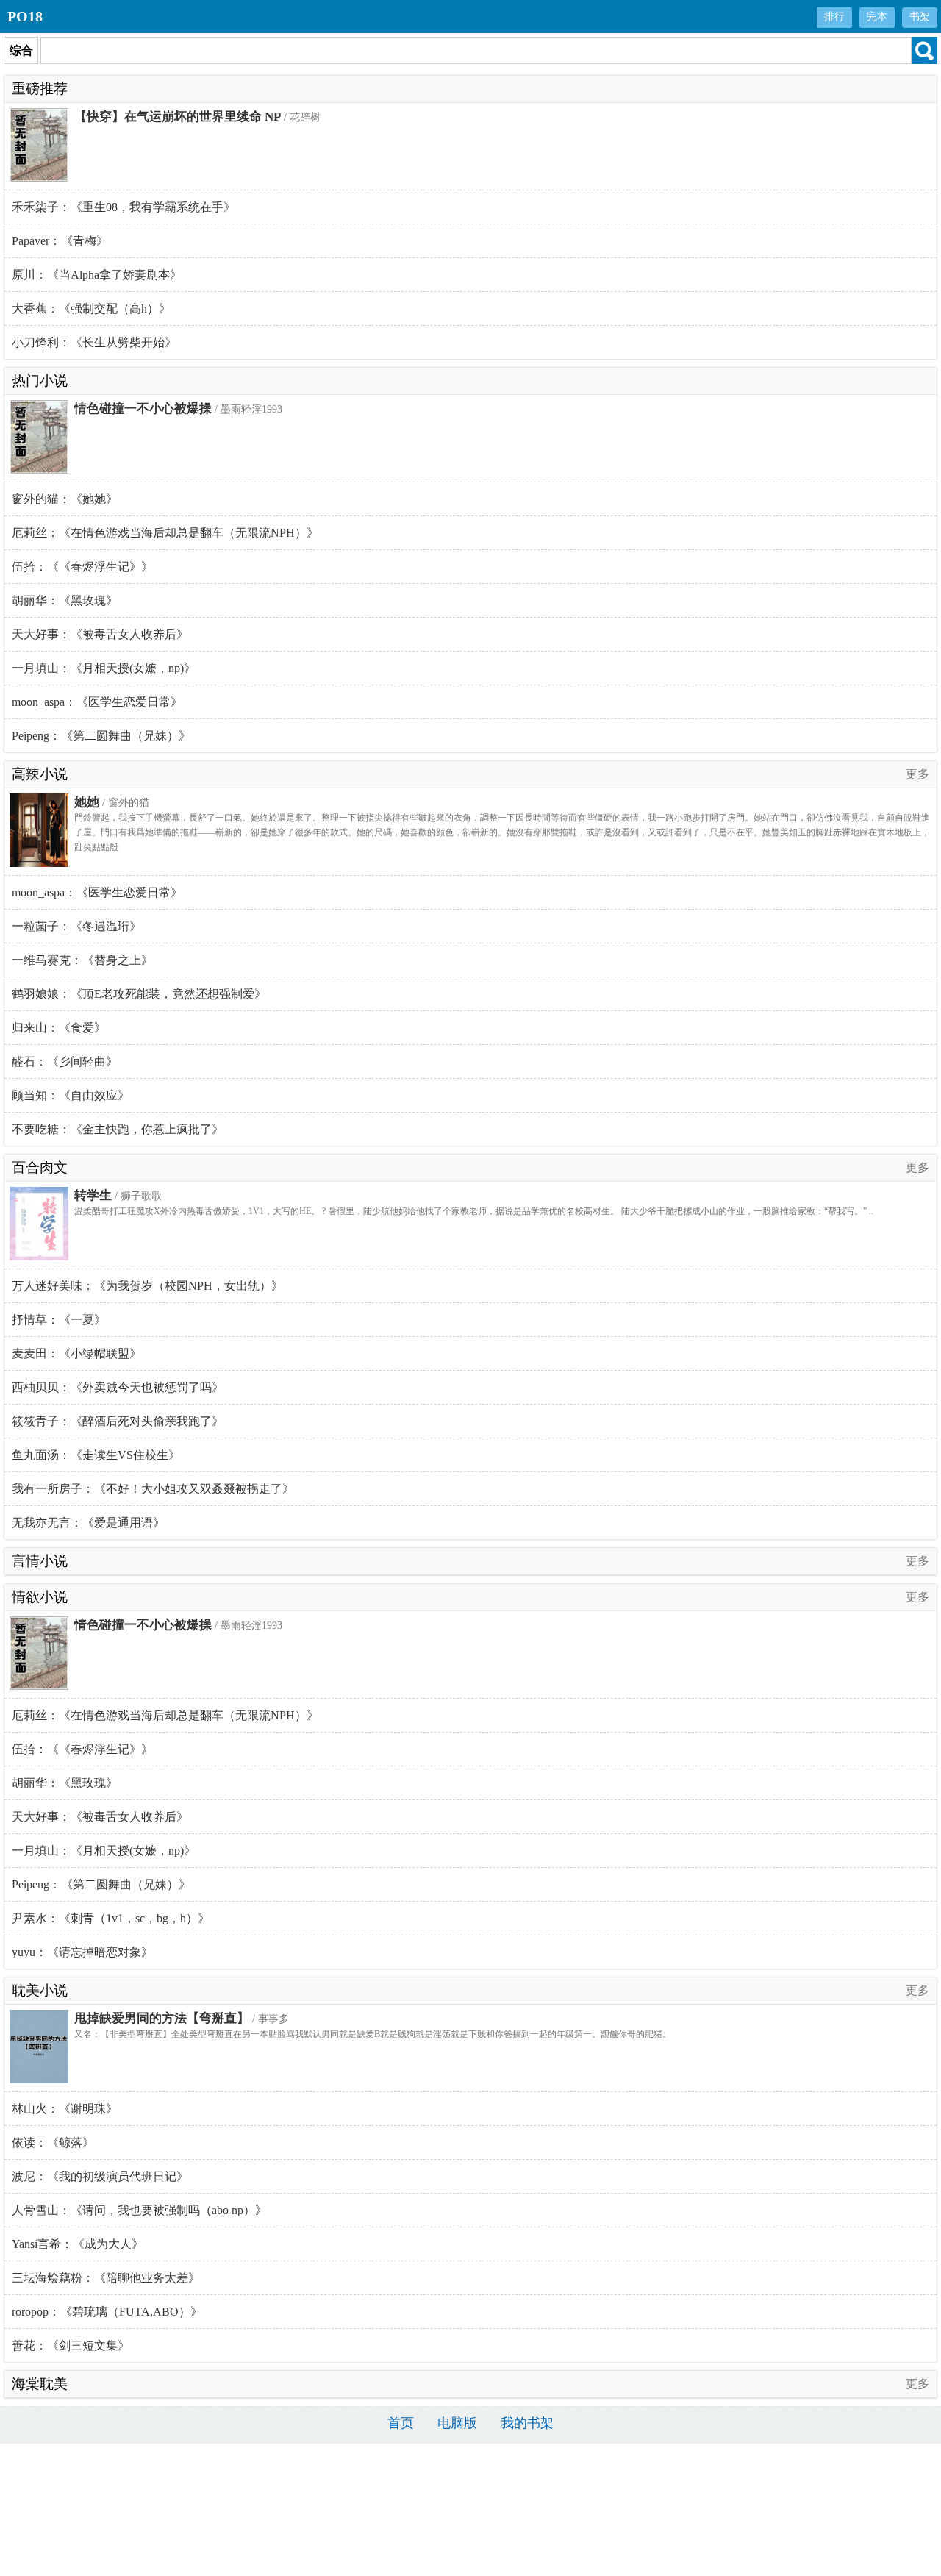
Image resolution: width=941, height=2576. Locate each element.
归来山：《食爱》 (59, 1028)
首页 (401, 2423)
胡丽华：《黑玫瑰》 (65, 600)
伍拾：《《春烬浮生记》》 (82, 567)
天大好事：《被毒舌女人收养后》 (100, 634)
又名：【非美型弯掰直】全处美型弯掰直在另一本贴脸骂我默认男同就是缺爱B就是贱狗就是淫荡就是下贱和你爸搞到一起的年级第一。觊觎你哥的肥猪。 (373, 2034)
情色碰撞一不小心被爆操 (143, 408)
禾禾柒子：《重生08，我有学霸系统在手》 (124, 207)
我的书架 (527, 2423)
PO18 (25, 16)
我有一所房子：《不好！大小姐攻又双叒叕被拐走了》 (153, 1489)
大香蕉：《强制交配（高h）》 (91, 308)
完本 (877, 17)
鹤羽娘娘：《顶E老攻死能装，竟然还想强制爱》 (139, 994)
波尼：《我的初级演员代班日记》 (100, 2176)
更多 (917, 774)
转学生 (93, 1195)
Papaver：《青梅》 (60, 241)
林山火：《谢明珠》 (65, 2109)
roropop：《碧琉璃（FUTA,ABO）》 (107, 2312)
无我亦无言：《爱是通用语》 (88, 1523)
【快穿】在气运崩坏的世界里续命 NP (178, 117)
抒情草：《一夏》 (59, 1320)
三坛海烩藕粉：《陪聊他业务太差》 (106, 2278)
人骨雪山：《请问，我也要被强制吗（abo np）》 (139, 2210)
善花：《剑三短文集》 (71, 2345)
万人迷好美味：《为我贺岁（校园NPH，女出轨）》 (147, 1286)
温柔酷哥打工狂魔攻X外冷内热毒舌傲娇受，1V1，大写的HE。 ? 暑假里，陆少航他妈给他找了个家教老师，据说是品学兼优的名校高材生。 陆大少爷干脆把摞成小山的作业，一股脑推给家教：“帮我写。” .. (474, 1211)
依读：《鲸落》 (53, 2142)
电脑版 (457, 2423)
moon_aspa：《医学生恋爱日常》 (97, 702)
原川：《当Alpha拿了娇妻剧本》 (97, 275)
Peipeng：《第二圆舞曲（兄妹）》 (101, 736)
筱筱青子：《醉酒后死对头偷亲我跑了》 (118, 1421)
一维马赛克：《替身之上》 (82, 960)
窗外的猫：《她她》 (65, 499)
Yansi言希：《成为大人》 (78, 2244)
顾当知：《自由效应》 (71, 1095)
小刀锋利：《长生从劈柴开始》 (94, 342)
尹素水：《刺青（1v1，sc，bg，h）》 (111, 1918)
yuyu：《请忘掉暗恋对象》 (82, 1952)
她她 (87, 802)
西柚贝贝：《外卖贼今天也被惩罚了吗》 (118, 1387)
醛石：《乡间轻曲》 (65, 1062)
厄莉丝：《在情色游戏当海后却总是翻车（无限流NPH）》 (165, 533)
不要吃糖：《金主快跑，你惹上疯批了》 (118, 1129)
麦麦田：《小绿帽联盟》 (76, 1353)
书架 (920, 17)
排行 (834, 17)
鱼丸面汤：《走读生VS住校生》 (96, 1455)
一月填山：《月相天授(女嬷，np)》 (104, 668)
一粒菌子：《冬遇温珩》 (76, 926)
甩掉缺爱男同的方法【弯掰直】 (162, 2018)
